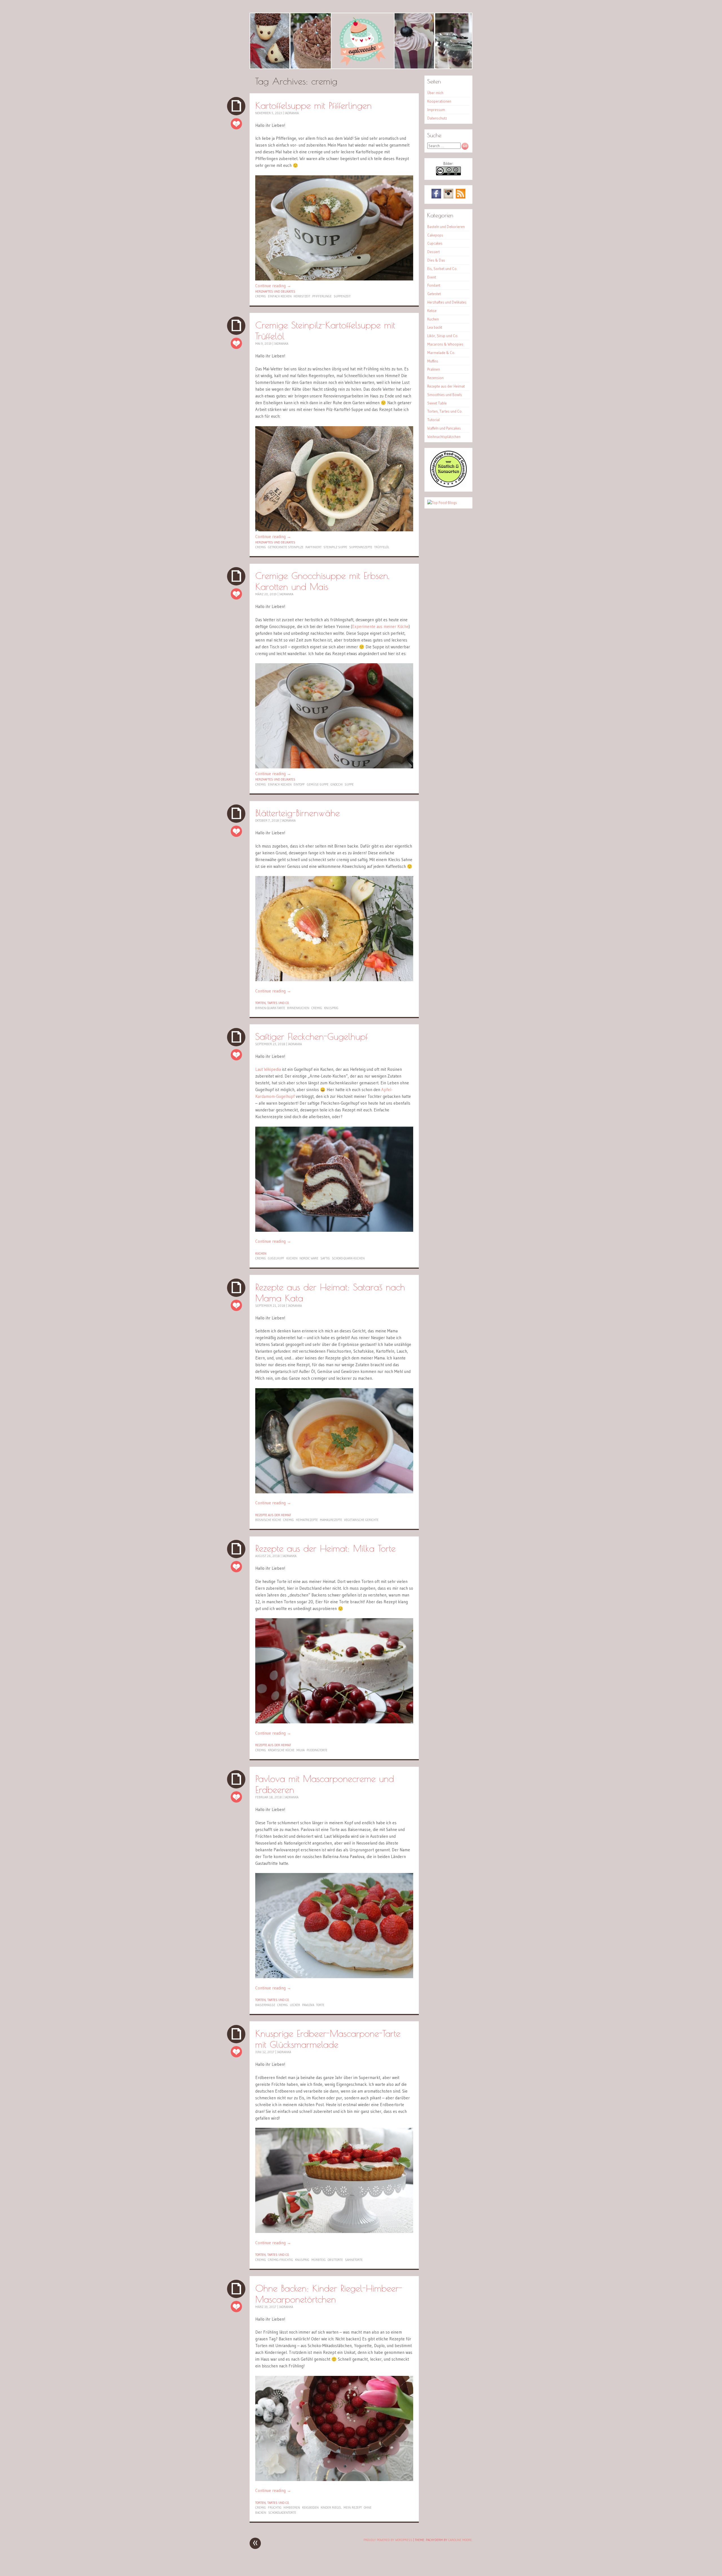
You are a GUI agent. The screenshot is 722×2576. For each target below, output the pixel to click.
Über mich (435, 93)
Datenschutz (437, 118)
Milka (301, 1750)
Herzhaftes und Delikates (275, 291)
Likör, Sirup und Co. (443, 336)
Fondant (434, 285)
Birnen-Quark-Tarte (270, 1008)
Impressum (436, 110)
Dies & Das (436, 260)
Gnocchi (337, 784)
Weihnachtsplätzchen (444, 437)
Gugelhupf (276, 1258)
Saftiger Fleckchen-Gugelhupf (312, 1036)
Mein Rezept (353, 2508)
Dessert (433, 252)
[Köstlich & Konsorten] (448, 486)
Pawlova (308, 2005)
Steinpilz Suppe (335, 547)
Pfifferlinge (322, 296)
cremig (261, 296)
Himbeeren (292, 2508)
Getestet (434, 294)
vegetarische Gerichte (361, 1520)
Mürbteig (319, 2260)
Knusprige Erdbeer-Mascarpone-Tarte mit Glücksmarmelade (328, 2039)
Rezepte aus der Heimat (273, 1515)
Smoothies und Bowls (445, 395)
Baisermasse (265, 2005)
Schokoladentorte (282, 2513)
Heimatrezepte (307, 1520)
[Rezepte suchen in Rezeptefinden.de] (442, 503)
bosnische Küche (268, 1520)
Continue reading (273, 286)
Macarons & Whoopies (445, 344)
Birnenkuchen (298, 1008)
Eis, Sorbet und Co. (442, 269)
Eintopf (299, 784)
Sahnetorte (354, 2260)
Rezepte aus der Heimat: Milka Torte (325, 1548)
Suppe (349, 784)
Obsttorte (335, 2260)
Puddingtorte (317, 1750)
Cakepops (435, 235)
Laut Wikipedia (268, 1069)
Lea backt (435, 327)
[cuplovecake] (361, 41)
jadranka (292, 113)
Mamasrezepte (331, 1520)
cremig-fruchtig (280, 2260)
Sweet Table (437, 403)
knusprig (331, 1008)
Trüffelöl (382, 547)
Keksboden (310, 2508)
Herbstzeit (302, 296)
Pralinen (434, 369)
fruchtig (275, 2508)
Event (432, 277)
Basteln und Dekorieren (446, 227)
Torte (320, 2005)
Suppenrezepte (361, 547)
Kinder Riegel (331, 2508)
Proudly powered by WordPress (388, 2540)
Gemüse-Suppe (318, 784)
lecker (295, 2005)
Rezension (435, 378)
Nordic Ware (309, 1258)
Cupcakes (435, 243)
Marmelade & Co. (441, 353)
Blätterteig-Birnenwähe (298, 813)
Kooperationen (439, 101)
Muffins (433, 361)
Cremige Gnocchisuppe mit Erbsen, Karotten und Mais (322, 581)
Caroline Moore (460, 2540)
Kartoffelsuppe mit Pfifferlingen (313, 105)
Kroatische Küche (281, 1750)
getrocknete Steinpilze (286, 547)
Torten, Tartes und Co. (272, 1003)
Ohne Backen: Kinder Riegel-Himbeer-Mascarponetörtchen (329, 2294)
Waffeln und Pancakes (444, 428)
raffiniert (313, 547)
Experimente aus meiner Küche (380, 626)
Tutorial (433, 420)
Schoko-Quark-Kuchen (348, 1258)
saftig (325, 1258)
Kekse (432, 311)
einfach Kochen (280, 296)
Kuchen (261, 1253)
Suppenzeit (342, 296)
